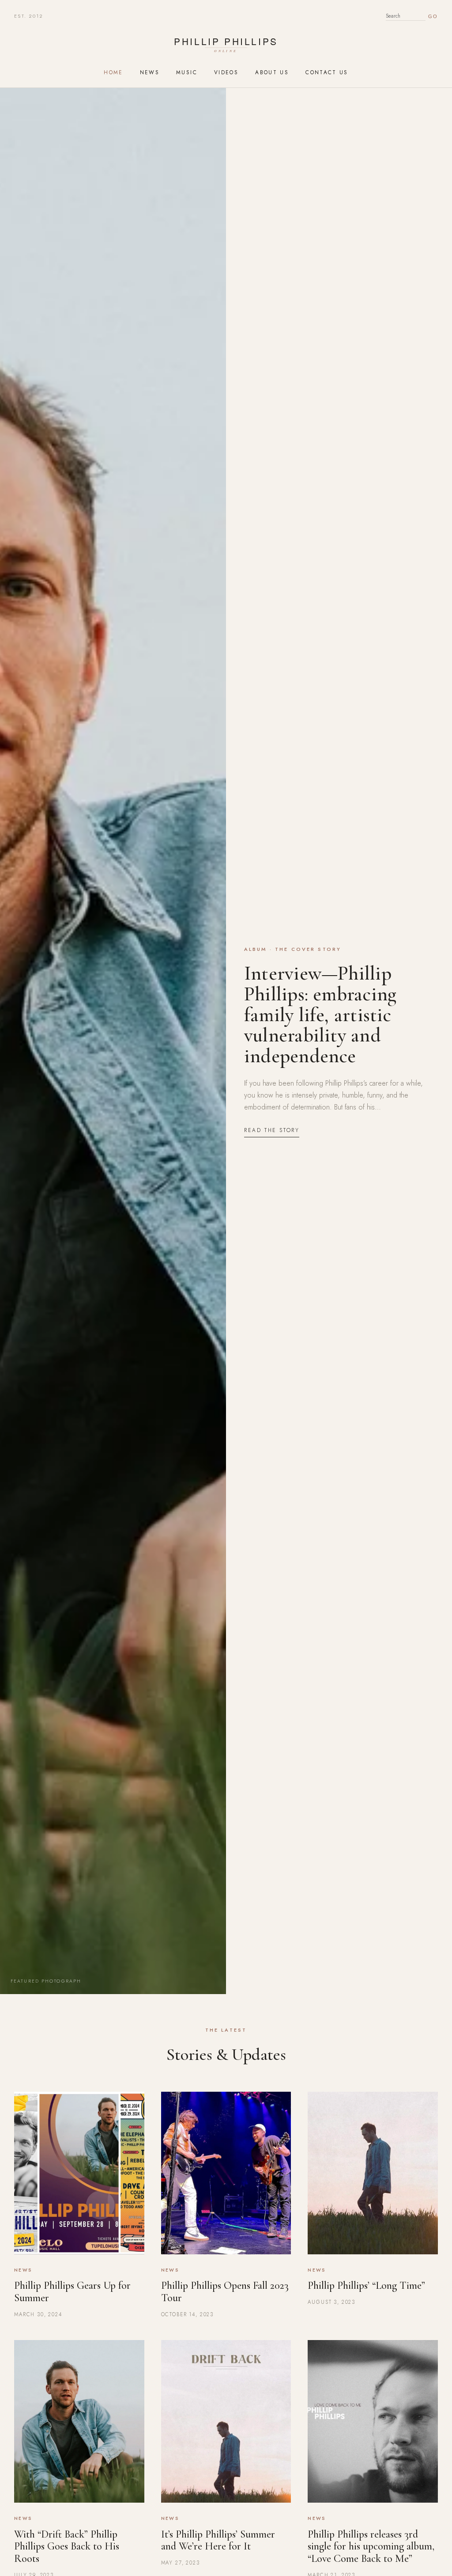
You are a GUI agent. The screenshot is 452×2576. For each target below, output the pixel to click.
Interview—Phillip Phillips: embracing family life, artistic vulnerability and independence (320, 1014)
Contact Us (327, 72)
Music (187, 72)
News (150, 72)
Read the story (272, 1130)
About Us (272, 72)
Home (113, 72)
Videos (226, 72)
